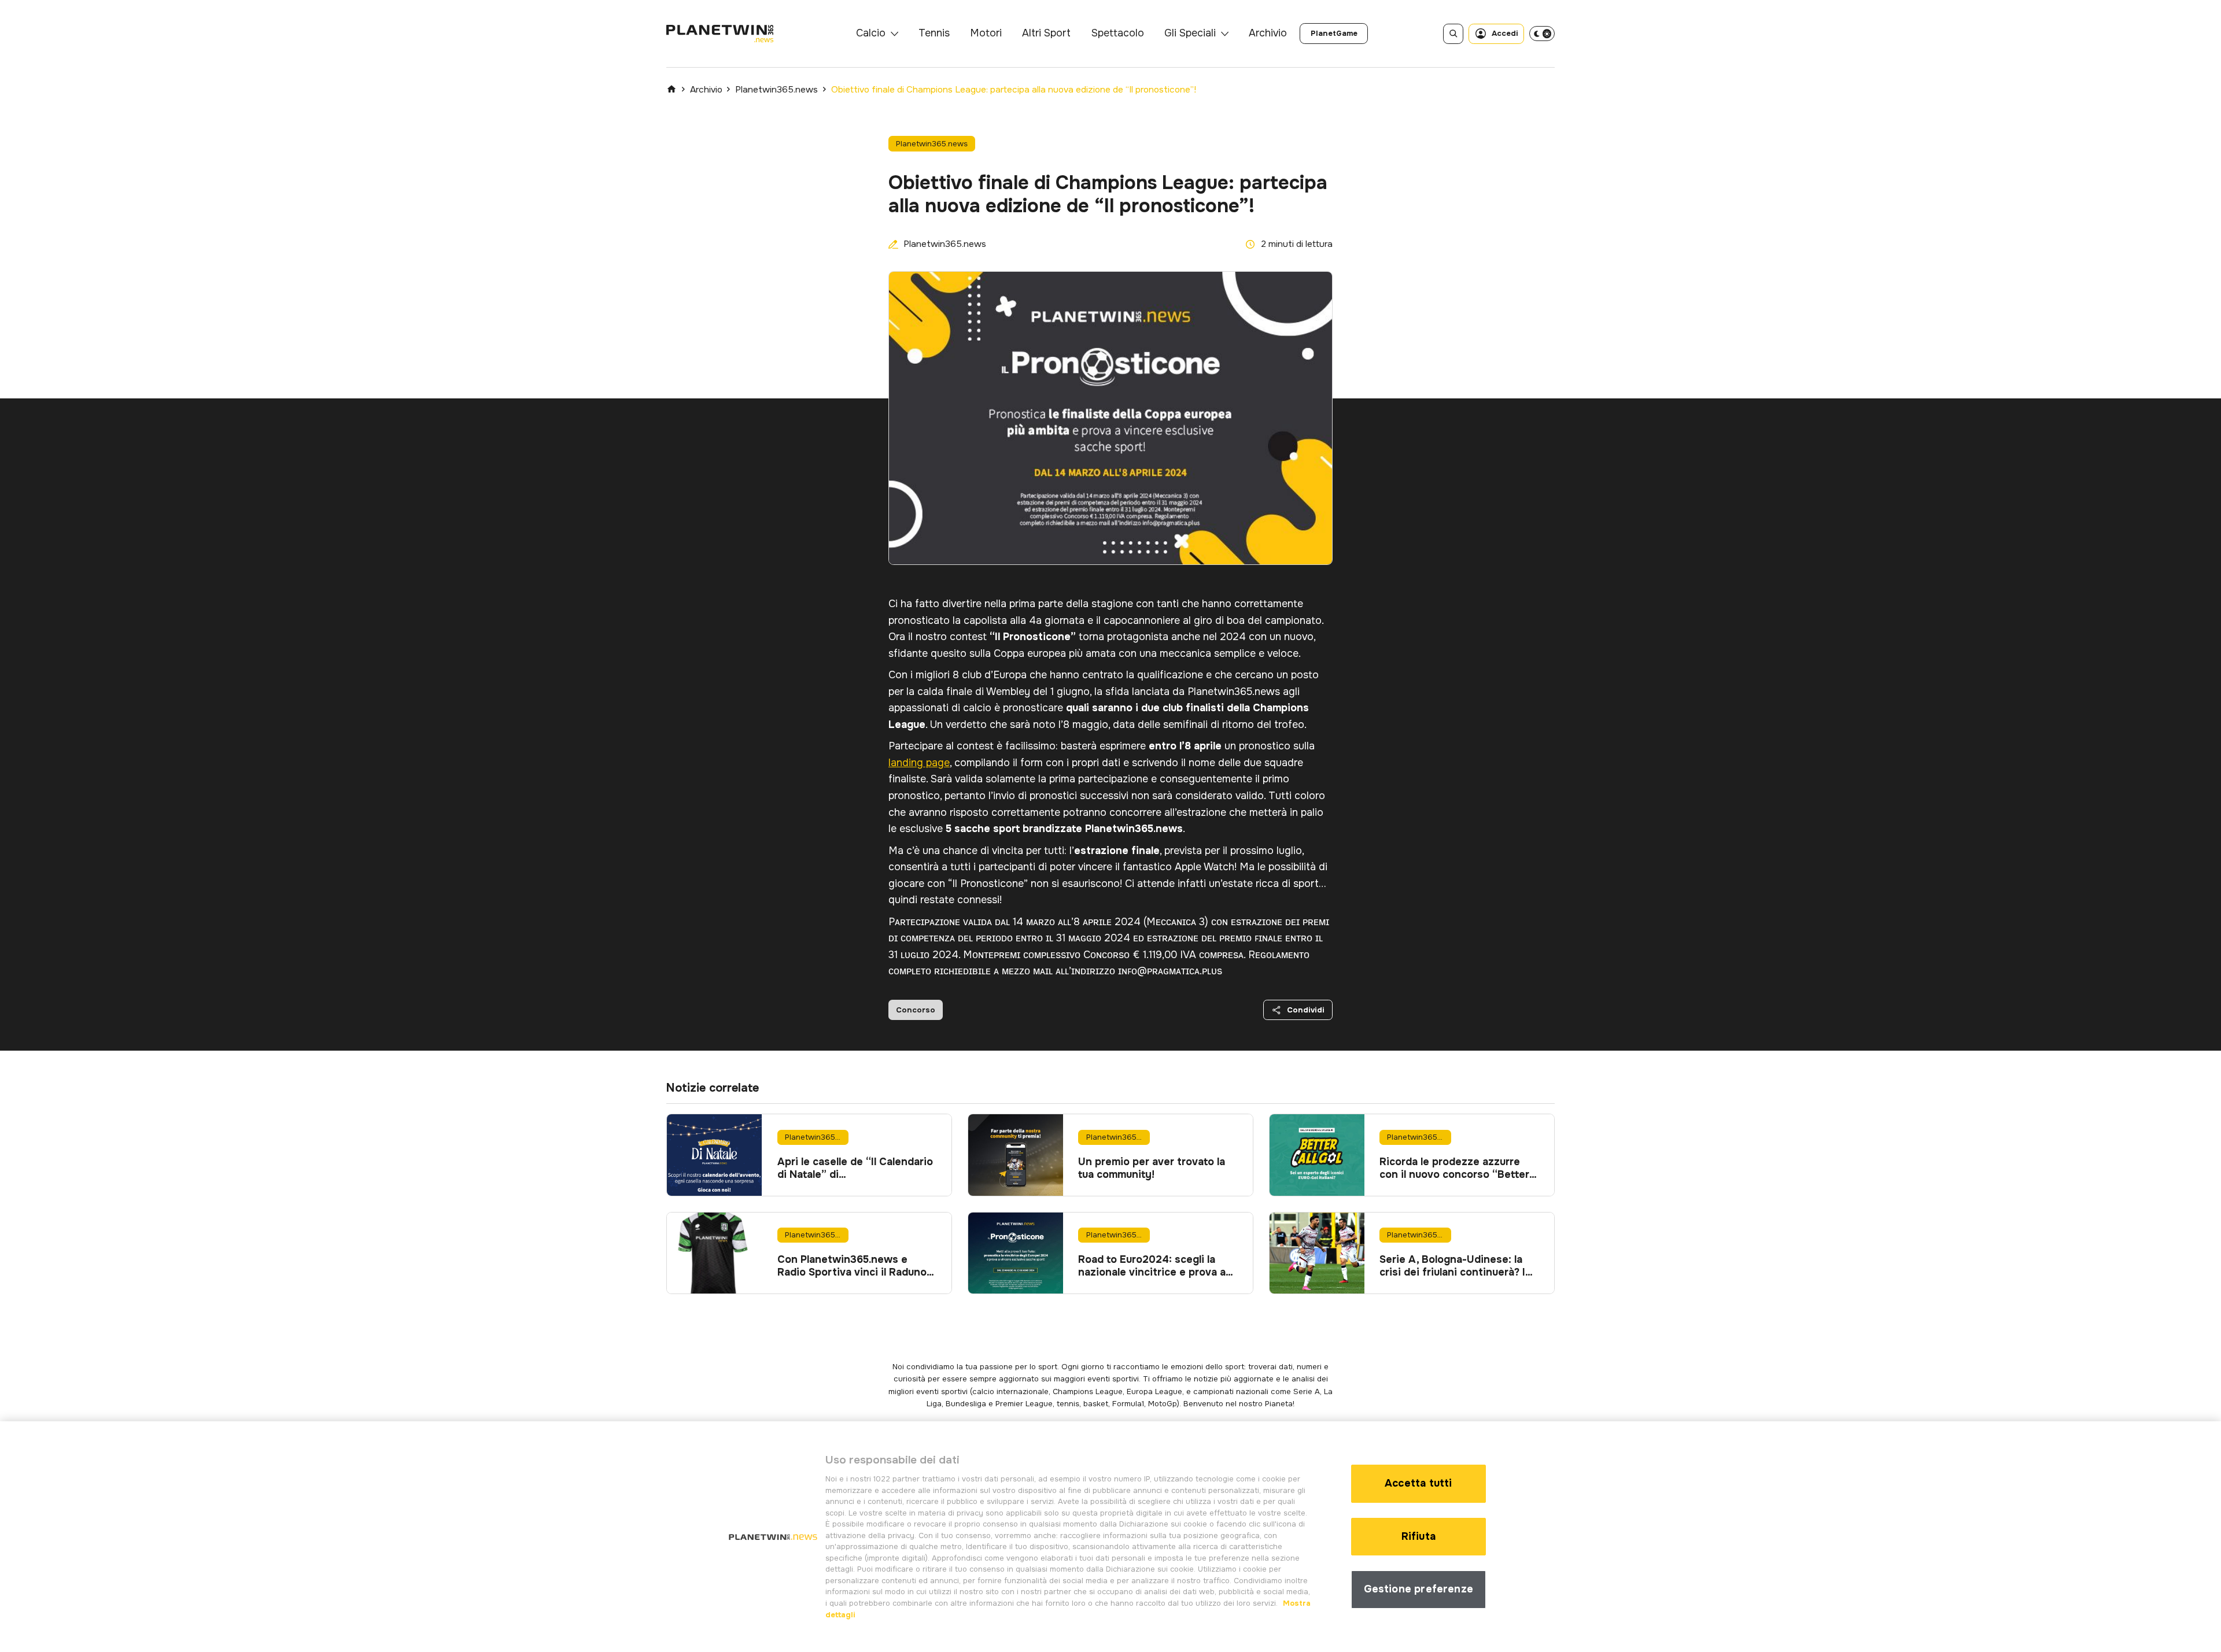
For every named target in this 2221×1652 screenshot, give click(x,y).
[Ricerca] (1453, 34)
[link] (1334, 34)
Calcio (871, 33)
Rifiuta (1418, 1536)
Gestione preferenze (1418, 1589)
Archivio (1268, 33)
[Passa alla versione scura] (1542, 34)
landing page (919, 763)
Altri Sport (1046, 33)
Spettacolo (1118, 33)
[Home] (672, 89)
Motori (986, 33)
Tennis (934, 33)
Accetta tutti (1418, 1483)
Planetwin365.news (776, 90)
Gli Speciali (1190, 33)
